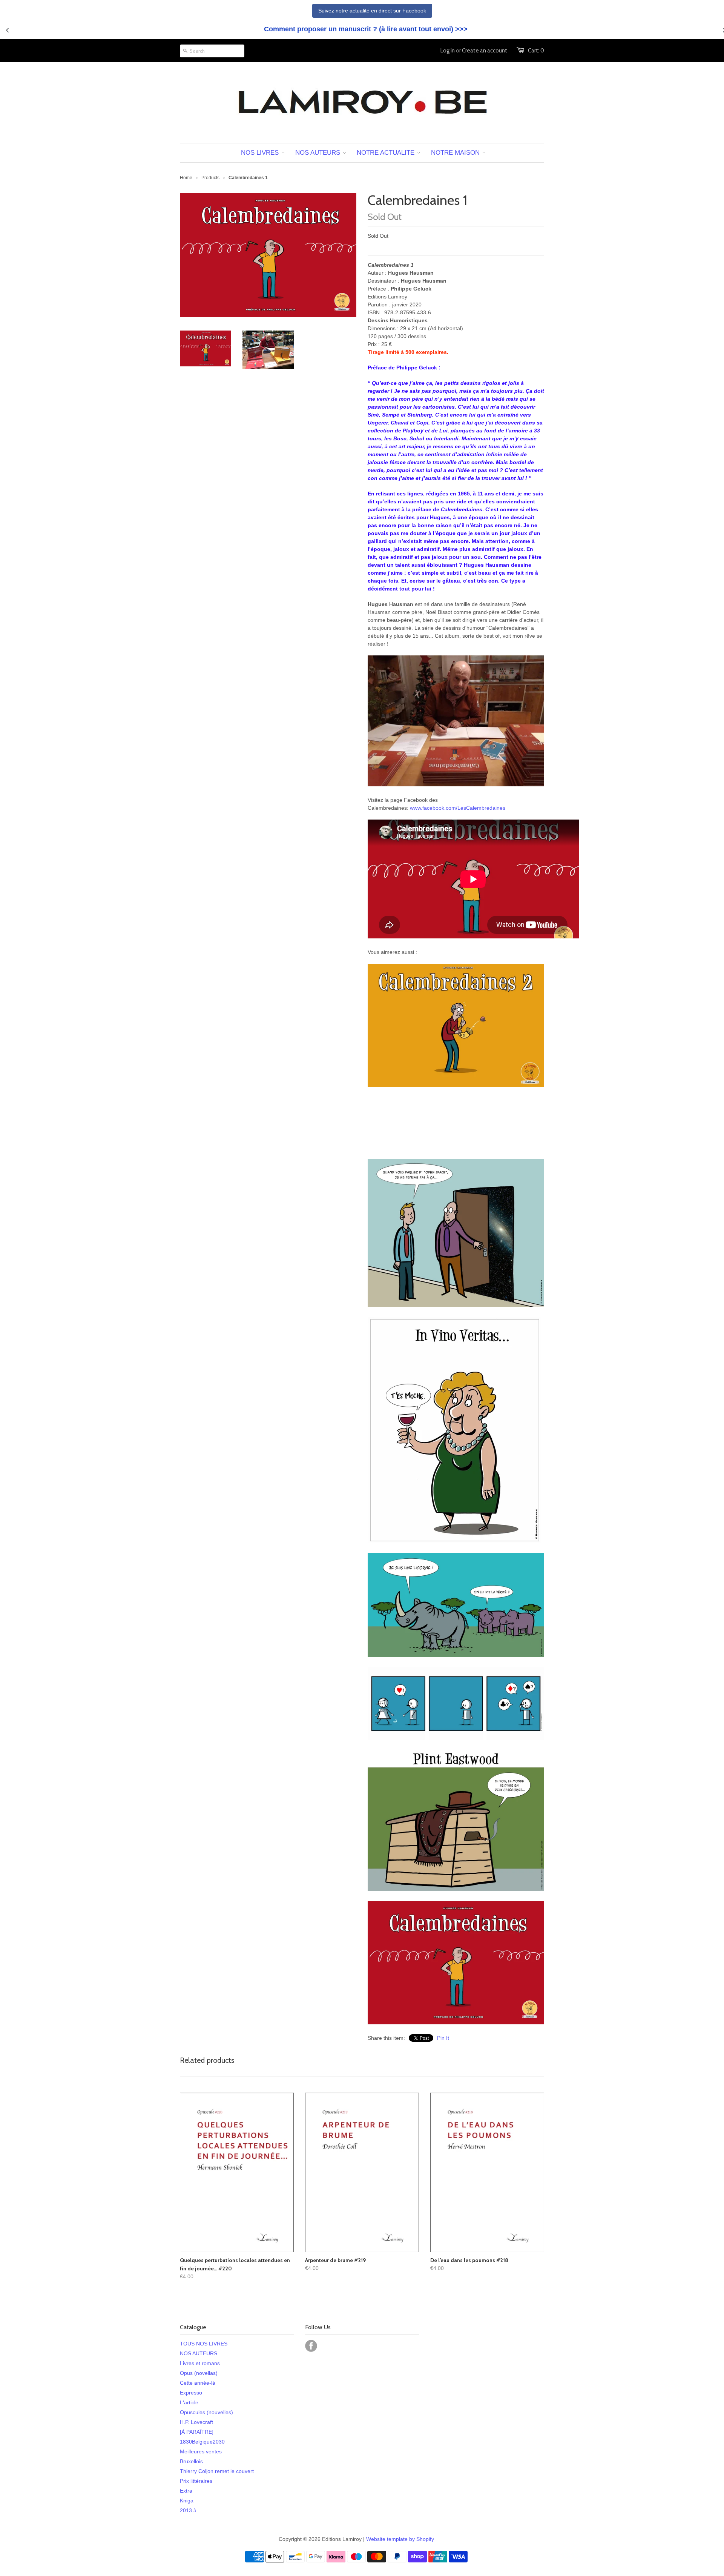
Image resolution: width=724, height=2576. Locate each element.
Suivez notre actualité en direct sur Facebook (372, 11)
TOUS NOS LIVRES (204, 2344)
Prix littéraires (196, 2481)
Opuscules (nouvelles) (206, 2412)
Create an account (485, 51)
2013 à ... (191, 2510)
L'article (189, 2402)
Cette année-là (198, 2383)
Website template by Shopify (400, 2539)
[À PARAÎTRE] (197, 2432)
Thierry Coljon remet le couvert (217, 2471)
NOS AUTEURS (199, 2353)
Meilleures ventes (201, 2451)
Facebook (311, 2346)
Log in (448, 51)
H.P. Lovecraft (196, 2422)
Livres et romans (200, 2363)
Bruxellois (191, 2461)
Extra (186, 2491)
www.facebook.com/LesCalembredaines (458, 808)
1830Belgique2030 (202, 2442)
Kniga (187, 2501)
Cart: (536, 51)
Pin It (443, 2038)
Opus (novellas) (199, 2373)
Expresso (191, 2393)
